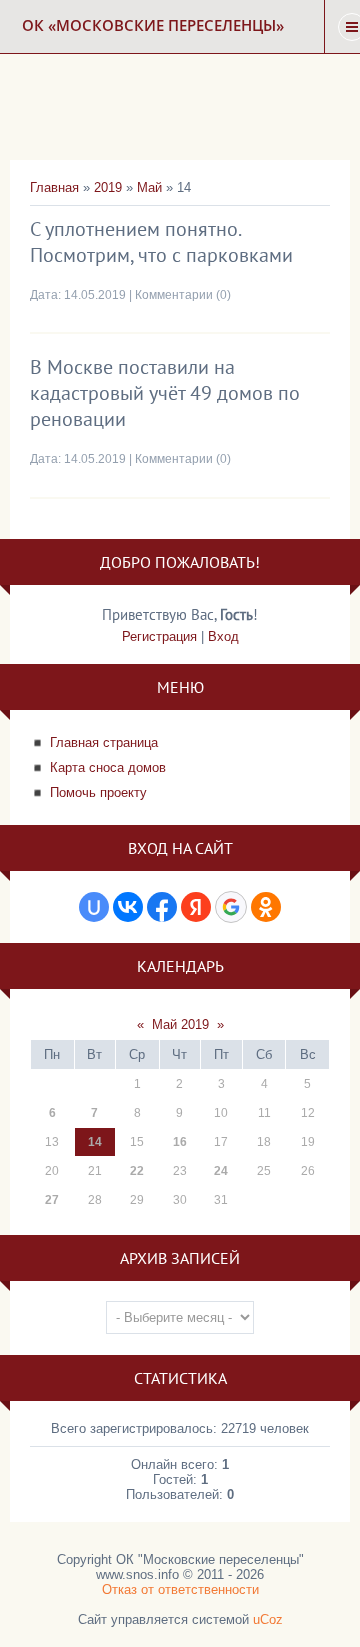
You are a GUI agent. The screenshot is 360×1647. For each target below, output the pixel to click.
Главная (54, 187)
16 (180, 1142)
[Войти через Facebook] (162, 907)
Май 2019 (180, 1024)
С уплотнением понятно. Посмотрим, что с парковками (161, 242)
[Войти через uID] (94, 907)
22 (137, 1171)
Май (149, 187)
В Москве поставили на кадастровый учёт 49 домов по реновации (165, 393)
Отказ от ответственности (180, 1589)
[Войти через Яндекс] (196, 907)
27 (52, 1200)
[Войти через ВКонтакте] (128, 907)
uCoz (268, 1619)
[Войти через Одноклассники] (266, 907)
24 (221, 1171)
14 (95, 1142)
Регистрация (159, 636)
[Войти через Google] (231, 907)
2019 (108, 187)
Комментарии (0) (183, 295)
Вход (223, 636)
